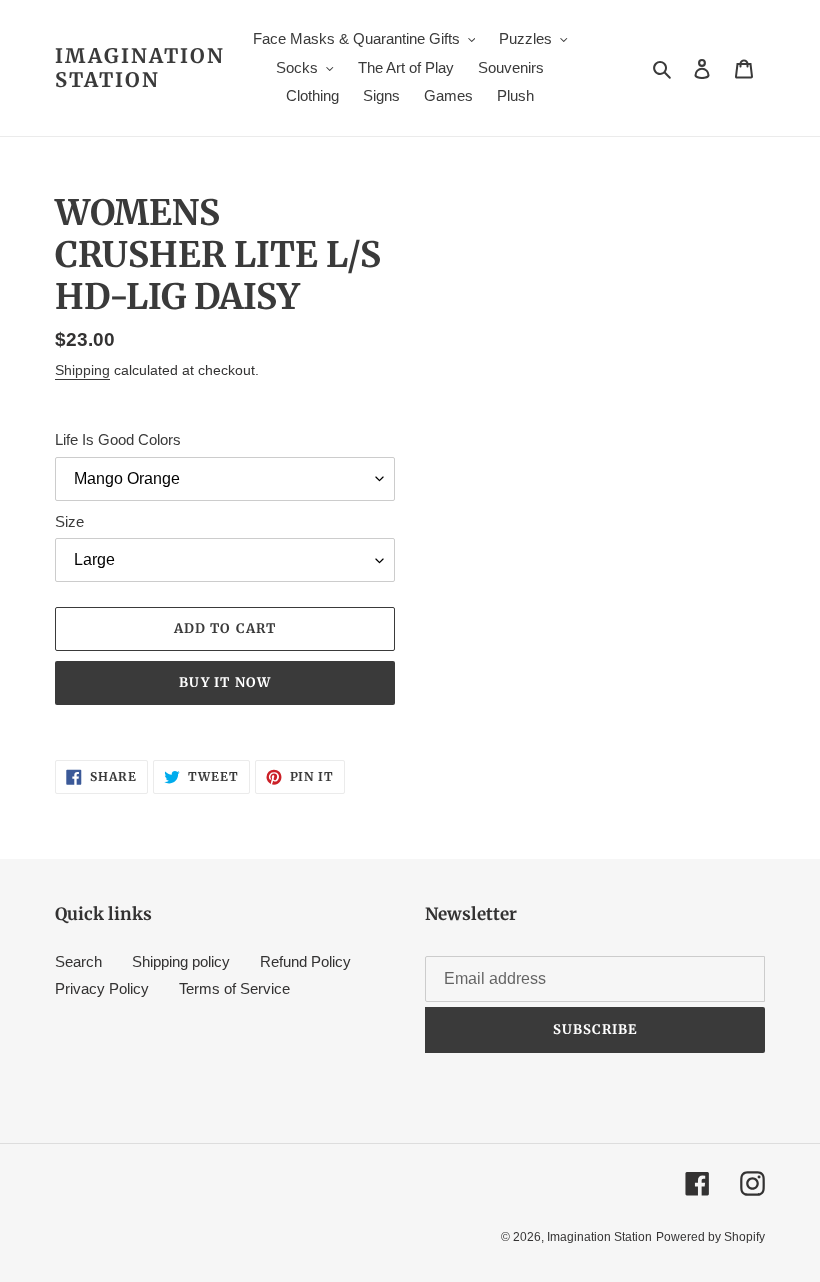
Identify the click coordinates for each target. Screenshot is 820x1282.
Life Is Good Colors (118, 439)
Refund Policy (305, 961)
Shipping (82, 370)
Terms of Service (234, 988)
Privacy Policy (102, 988)
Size (69, 521)
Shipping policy (181, 961)
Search (78, 961)
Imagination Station (140, 68)
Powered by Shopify (710, 1237)
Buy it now (224, 682)
